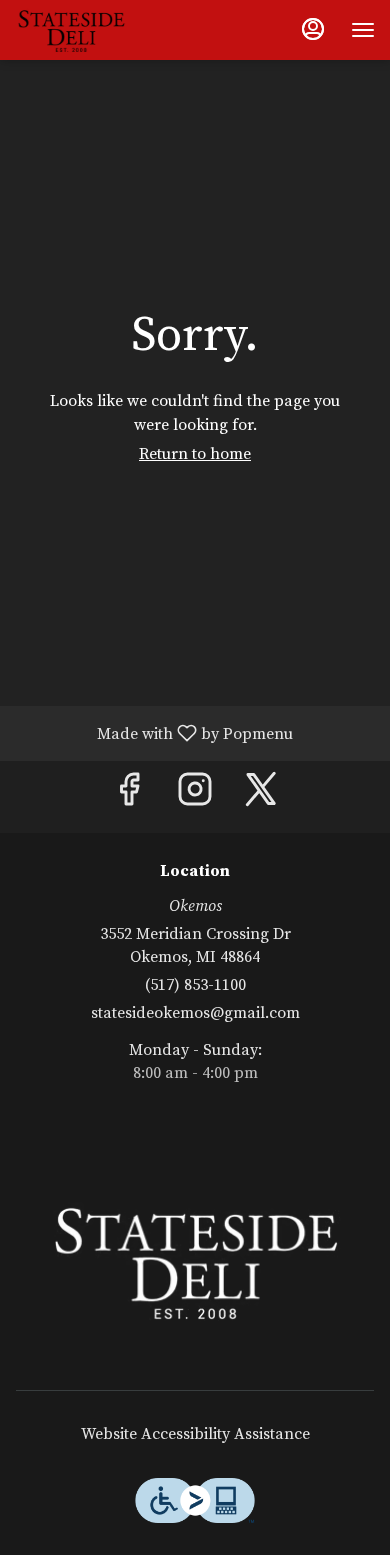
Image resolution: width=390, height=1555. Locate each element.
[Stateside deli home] (105, 30)
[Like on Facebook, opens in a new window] (129, 796)
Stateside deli (195, 1260)
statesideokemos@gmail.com (195, 1013)
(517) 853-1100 (195, 985)
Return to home (195, 454)
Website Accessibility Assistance (195, 1434)
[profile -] (313, 29)
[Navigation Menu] (363, 30)
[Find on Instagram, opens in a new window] (195, 796)
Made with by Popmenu (154, 732)
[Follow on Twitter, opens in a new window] (261, 796)
